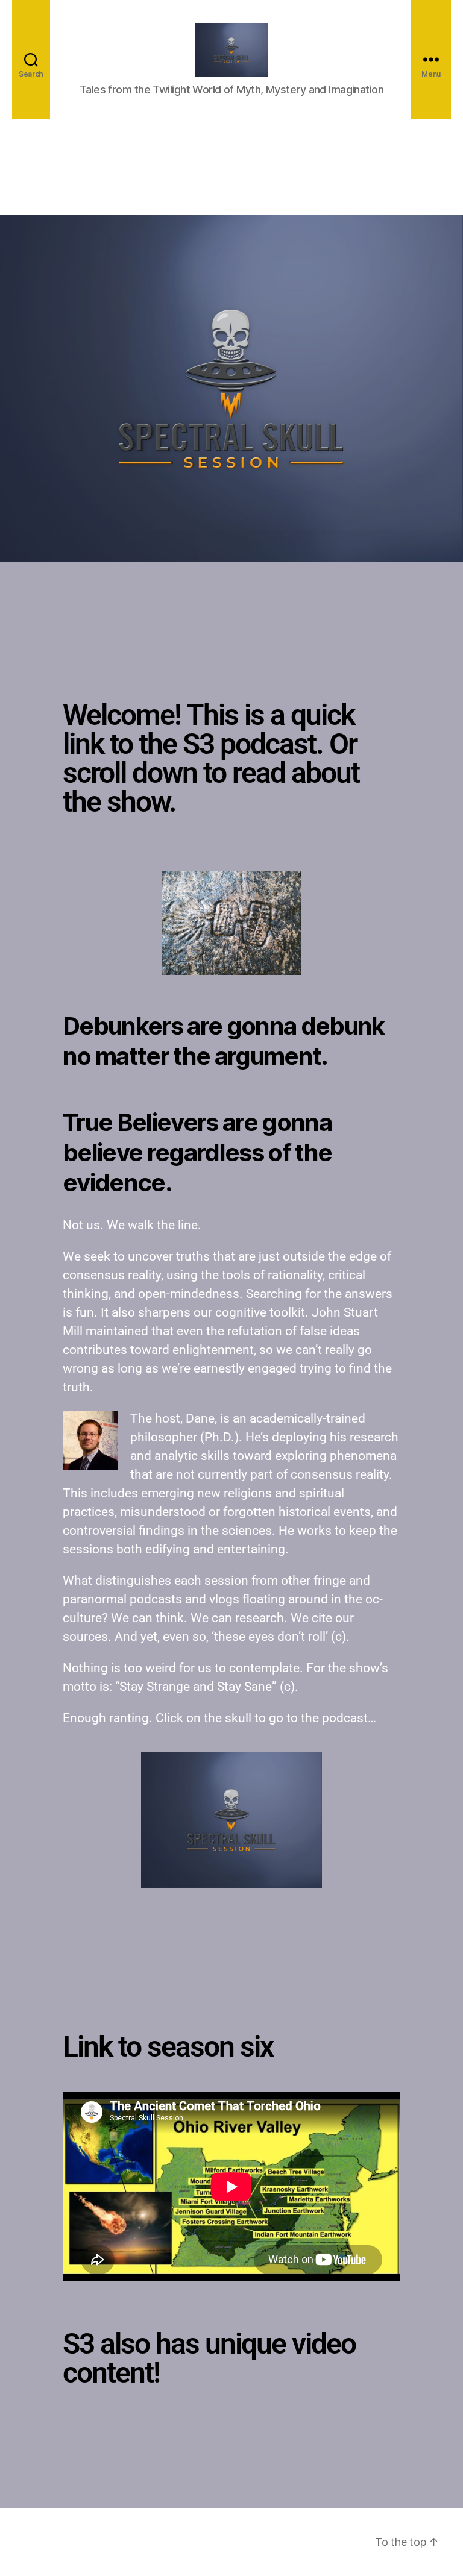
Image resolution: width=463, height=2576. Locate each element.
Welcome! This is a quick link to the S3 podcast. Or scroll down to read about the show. (211, 758)
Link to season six (168, 2047)
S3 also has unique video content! (209, 2358)
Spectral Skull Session (124, 2542)
